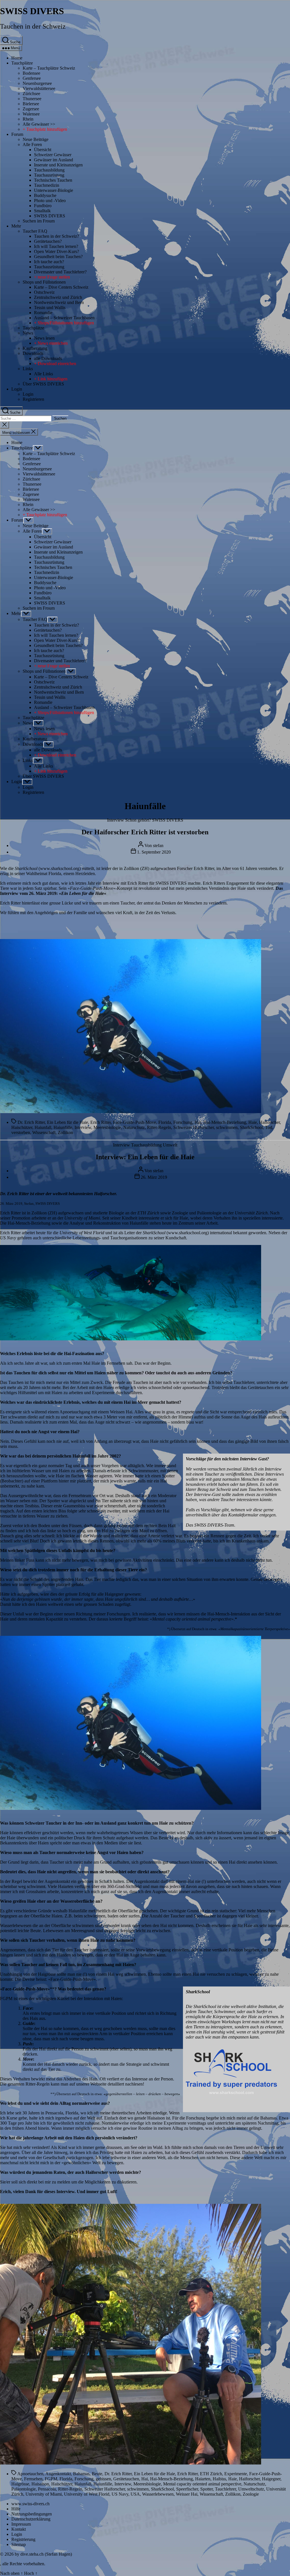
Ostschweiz (44, 292)
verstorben (21, 1132)
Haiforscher (269, 1122)
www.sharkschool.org (60, 868)
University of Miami (44, 2494)
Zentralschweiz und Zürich (58, 297)
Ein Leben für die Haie (83, 893)
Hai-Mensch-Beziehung (225, 1122)
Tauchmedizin (47, 185)
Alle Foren (32, 144)
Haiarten (203, 2479)
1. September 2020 (154, 852)
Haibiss (219, 2479)
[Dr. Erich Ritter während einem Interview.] (131, 2463)
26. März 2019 (154, 1177)
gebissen (103, 2479)
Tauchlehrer (225, 2489)
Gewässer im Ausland (54, 160)
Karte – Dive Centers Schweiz (61, 287)
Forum (17, 134)
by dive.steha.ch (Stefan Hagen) (43, 2554)
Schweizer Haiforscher (194, 1127)
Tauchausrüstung (49, 175)
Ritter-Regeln (159, 1127)
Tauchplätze (22, 63)
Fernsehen (33, 2479)
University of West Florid (87, 2494)
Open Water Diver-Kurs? (56, 251)
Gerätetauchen (126, 2479)
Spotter (206, 2489)
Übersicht (43, 150)
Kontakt (19, 2529)
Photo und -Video (50, 201)
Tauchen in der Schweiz (33, 26)
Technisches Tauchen (53, 180)
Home (17, 58)
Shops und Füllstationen (44, 282)
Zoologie (251, 2494)
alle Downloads (48, 358)
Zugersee (31, 109)
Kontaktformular (243, 1515)
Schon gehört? (138, 820)
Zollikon (65, 1132)
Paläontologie (24, 2489)
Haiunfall (43, 1127)
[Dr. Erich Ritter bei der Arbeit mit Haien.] (131, 1339)
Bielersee (31, 104)
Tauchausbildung (49, 170)
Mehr (16, 226)
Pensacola (47, 2489)
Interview (116, 820)
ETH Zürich (211, 2474)
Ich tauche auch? (49, 262)
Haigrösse (20, 2484)
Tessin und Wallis (50, 307)
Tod (269, 1127)
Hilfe (16, 2509)
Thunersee (32, 99)
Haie (253, 1122)
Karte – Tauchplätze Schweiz (49, 68)
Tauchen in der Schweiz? (56, 236)
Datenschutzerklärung (31, 2519)
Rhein (28, 119)
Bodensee (31, 73)
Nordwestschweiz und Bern (59, 302)
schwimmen (227, 1127)
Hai (198, 1122)
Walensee (31, 114)
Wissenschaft (44, 1132)
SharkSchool (251, 1127)
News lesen (44, 338)
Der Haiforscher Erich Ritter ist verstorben (145, 832)
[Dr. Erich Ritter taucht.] (131, 1808)
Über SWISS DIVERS (43, 384)
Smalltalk (42, 211)
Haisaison (40, 2484)
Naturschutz (134, 1127)
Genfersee (32, 78)
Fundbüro (43, 206)
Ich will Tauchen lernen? (56, 246)
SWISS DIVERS (32, 11)
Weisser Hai (187, 2494)
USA (135, 2494)
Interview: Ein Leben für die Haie (145, 1157)
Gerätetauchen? (48, 241)
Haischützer (22, 1127)
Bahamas (81, 2474)
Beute (97, 2474)
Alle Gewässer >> (39, 124)
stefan (158, 846)
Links (28, 369)
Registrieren (33, 399)
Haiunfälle (63, 1127)
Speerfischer (187, 2489)
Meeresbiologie (107, 1127)
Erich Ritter (101, 1122)
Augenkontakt (58, 2474)
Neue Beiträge (36, 139)
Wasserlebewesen (158, 2494)
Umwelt (170, 1145)
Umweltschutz (251, 2489)
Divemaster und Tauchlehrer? (60, 272)
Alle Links (43, 374)
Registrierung (23, 2539)
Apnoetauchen (30, 2474)
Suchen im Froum (39, 221)
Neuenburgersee (37, 83)
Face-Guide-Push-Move (135, 1122)
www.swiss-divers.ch (30, 2504)
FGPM (51, 2479)
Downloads (33, 353)
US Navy (120, 2494)
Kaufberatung (35, 348)
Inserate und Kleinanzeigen (58, 165)
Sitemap (19, 2544)
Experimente (236, 2474)
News (28, 333)
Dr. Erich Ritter (31, 1122)
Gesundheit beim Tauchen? (58, 257)
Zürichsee (31, 94)
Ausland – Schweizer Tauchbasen (64, 318)
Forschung (183, 1122)
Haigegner (271, 2479)
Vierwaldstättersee (39, 88)
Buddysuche (45, 195)
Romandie (43, 313)
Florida (165, 1122)
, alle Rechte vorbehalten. (23, 2564)
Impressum (21, 2524)
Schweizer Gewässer (53, 155)
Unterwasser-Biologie (54, 190)
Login (17, 389)
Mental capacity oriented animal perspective (202, 2484)
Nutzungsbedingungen (32, 2514)
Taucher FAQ (35, 231)
